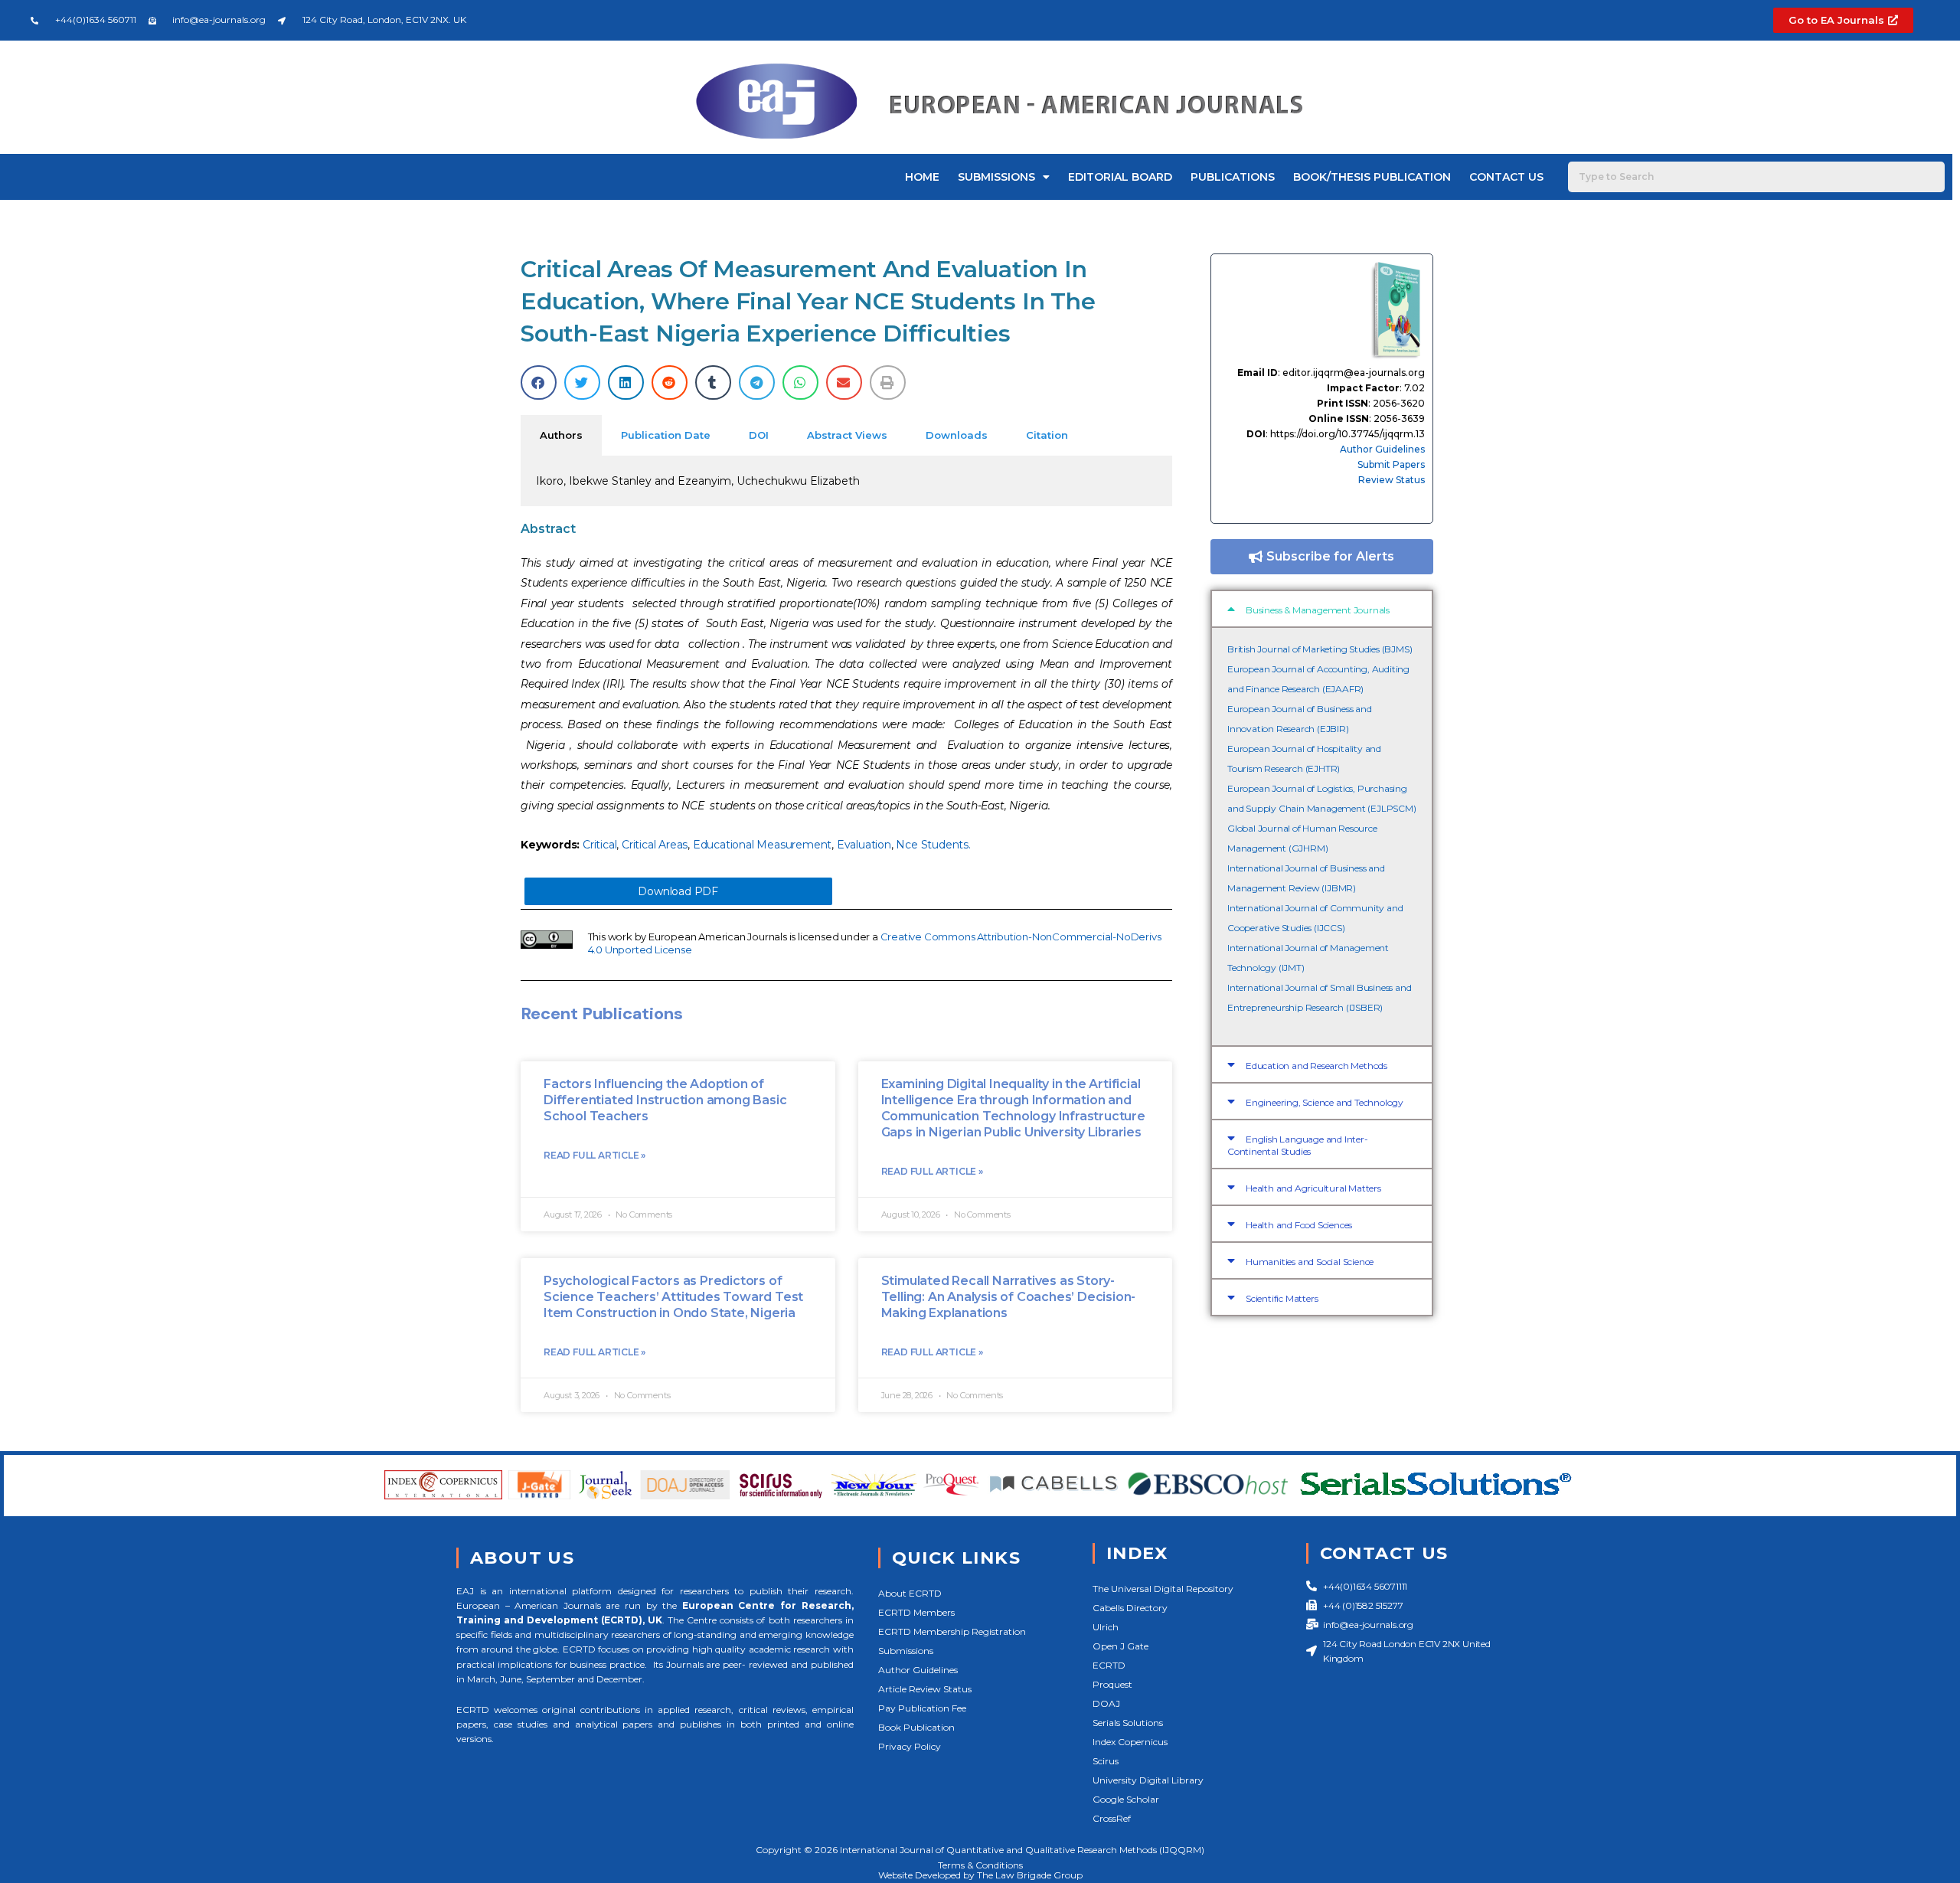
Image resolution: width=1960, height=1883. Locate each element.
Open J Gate (1120, 1646)
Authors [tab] (561, 435)
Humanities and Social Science (1310, 1262)
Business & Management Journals (1318, 610)
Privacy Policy (910, 1746)
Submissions (996, 177)
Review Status (1392, 480)
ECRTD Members (916, 1612)
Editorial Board (1120, 177)
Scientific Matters (1282, 1298)
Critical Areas (655, 845)
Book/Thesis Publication (1372, 177)
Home (922, 177)
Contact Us (1506, 177)
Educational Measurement (762, 845)
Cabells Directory (1130, 1608)
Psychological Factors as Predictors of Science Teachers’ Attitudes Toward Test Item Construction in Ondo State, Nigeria (673, 1297)
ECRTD (1109, 1665)
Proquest (1112, 1684)
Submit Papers (1391, 464)
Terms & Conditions (980, 1865)
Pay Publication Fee (922, 1708)
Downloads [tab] (957, 435)
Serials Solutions (1128, 1723)
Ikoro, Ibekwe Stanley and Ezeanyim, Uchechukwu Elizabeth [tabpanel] (698, 481)
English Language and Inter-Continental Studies (1298, 1145)
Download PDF (678, 891)
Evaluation (864, 845)
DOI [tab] (759, 435)
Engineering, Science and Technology (1325, 1102)
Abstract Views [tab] (847, 435)
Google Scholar (1126, 1799)
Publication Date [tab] (666, 435)
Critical (599, 845)
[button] (539, 382)
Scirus (1106, 1761)
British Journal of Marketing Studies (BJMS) (1320, 649)
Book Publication (916, 1727)
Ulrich (1106, 1627)
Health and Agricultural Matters (1313, 1188)
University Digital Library (1148, 1780)
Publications (1233, 177)
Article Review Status (925, 1689)
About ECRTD (910, 1593)
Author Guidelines (1382, 449)
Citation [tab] (1047, 435)
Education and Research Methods (1316, 1066)
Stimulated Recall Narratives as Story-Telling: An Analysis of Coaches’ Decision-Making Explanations (1009, 1297)
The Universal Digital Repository (1163, 1589)
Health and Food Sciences (1299, 1225)
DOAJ (1106, 1703)
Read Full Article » (595, 1155)
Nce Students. (933, 845)
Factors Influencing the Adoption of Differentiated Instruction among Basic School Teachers (665, 1100)
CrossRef (1112, 1818)
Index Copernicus (1130, 1742)
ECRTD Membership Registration (952, 1631)
